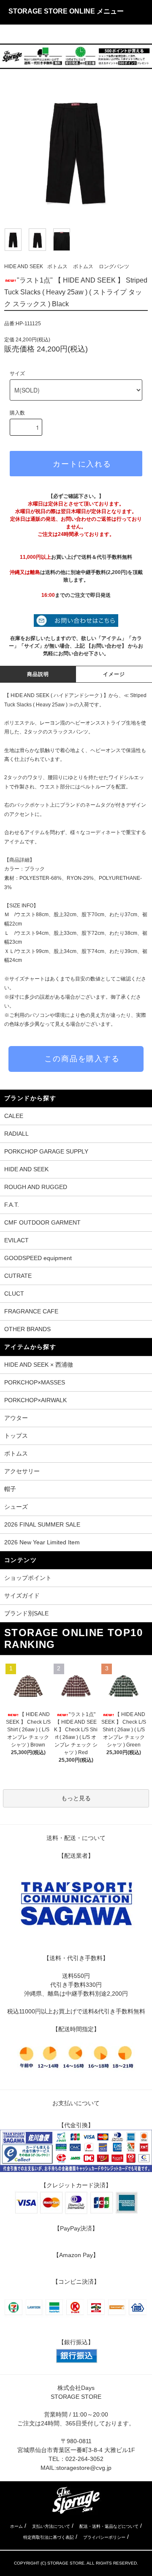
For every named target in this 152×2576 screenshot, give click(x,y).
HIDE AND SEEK (24, 266)
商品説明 (38, 674)
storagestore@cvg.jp (84, 2468)
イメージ (114, 674)
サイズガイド (22, 1596)
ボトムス (57, 266)
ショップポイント (28, 1578)
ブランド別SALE (26, 1613)
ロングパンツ (114, 266)
